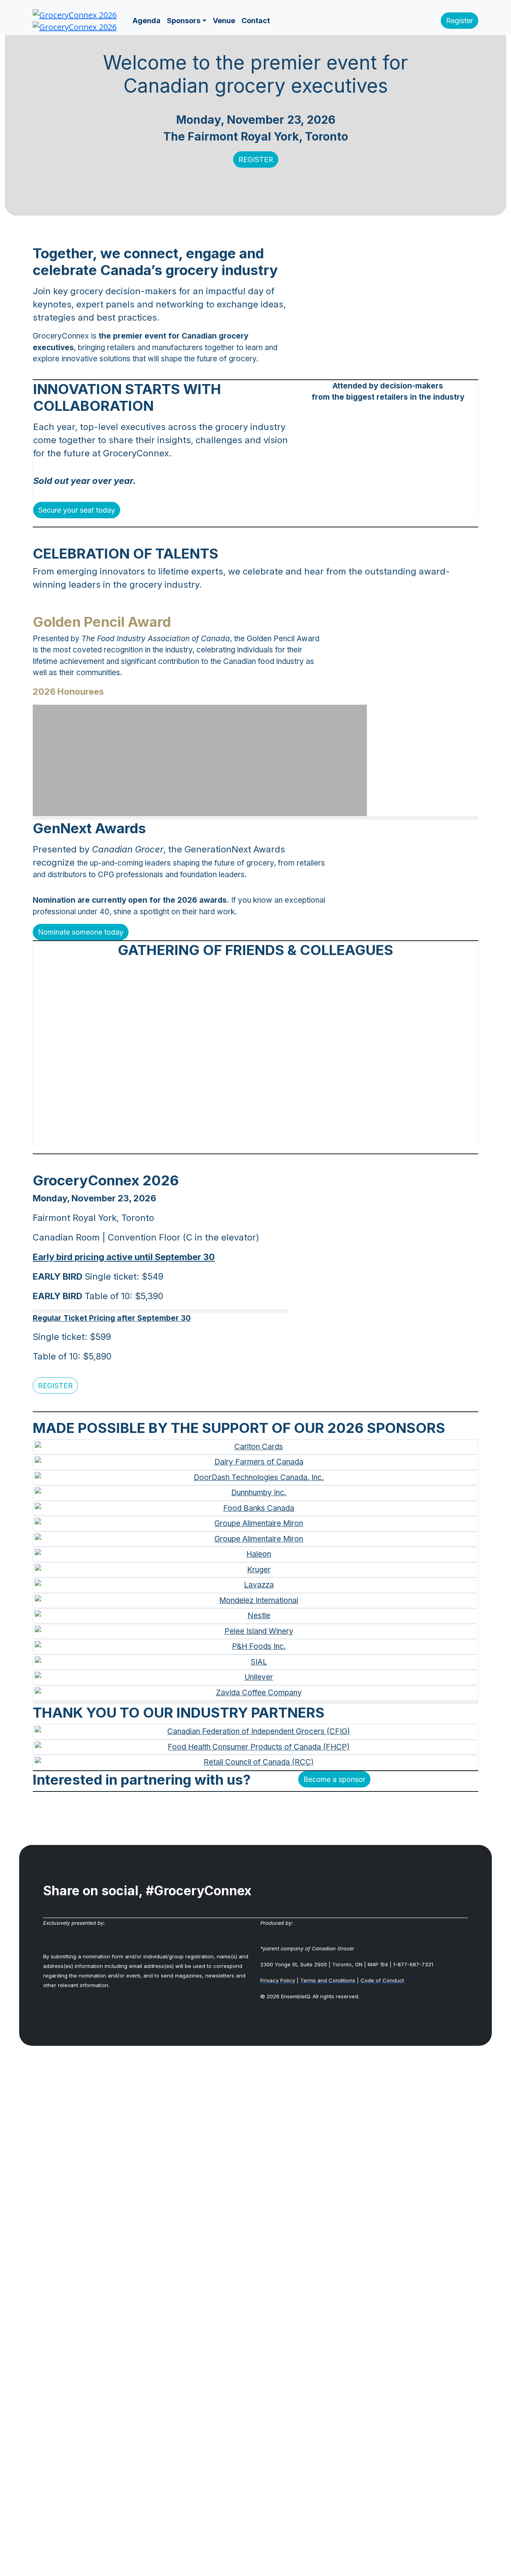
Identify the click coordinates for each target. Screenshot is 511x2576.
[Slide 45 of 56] (332, 1134)
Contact (256, 21)
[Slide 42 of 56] (318, 1134)
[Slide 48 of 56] (346, 1134)
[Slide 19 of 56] (212, 1134)
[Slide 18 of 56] (207, 1134)
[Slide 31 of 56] (267, 1134)
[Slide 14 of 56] (189, 1134)
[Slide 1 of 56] (129, 1134)
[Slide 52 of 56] (364, 1134)
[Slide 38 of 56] (299, 1134)
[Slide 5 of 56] (147, 1134)
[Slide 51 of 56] (359, 1134)
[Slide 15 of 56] (193, 1134)
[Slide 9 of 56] (166, 1134)
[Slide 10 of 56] (170, 1134)
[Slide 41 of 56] (313, 1134)
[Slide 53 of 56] (368, 1134)
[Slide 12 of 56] (180, 1134)
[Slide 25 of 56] (240, 1134)
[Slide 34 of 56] (281, 1134)
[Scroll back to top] (255, 2320)
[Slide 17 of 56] (202, 1134)
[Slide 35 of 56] (285, 1134)
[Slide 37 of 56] (295, 1134)
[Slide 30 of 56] (263, 1134)
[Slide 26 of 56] (244, 1134)
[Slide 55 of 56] (378, 1134)
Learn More (88, 777)
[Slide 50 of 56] (355, 1134)
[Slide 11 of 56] (175, 1134)
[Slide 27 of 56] (249, 1134)
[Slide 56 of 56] (382, 1134)
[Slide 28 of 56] (253, 1134)
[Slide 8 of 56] (161, 1134)
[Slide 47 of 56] (341, 1134)
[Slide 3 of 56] (138, 1134)
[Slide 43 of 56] (323, 1134)
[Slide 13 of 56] (184, 1134)
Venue (224, 21)
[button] (460, 21)
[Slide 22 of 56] (226, 1134)
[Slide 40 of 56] (309, 1134)
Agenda (147, 21)
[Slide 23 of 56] (230, 1134)
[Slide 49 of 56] (350, 1134)
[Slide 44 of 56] (327, 1134)
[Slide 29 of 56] (258, 1134)
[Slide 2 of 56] (133, 1134)
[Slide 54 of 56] (373, 1134)
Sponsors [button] (184, 21)
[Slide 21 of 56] (221, 1134)
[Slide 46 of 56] (336, 1134)
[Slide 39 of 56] (304, 1134)
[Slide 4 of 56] (143, 1134)
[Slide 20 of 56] (216, 1134)
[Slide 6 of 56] (152, 1134)
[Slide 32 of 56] (272, 1134)
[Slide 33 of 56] (276, 1134)
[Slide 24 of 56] (235, 1134)
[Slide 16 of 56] (198, 1134)
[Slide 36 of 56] (290, 1134)
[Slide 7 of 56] (156, 1134)
